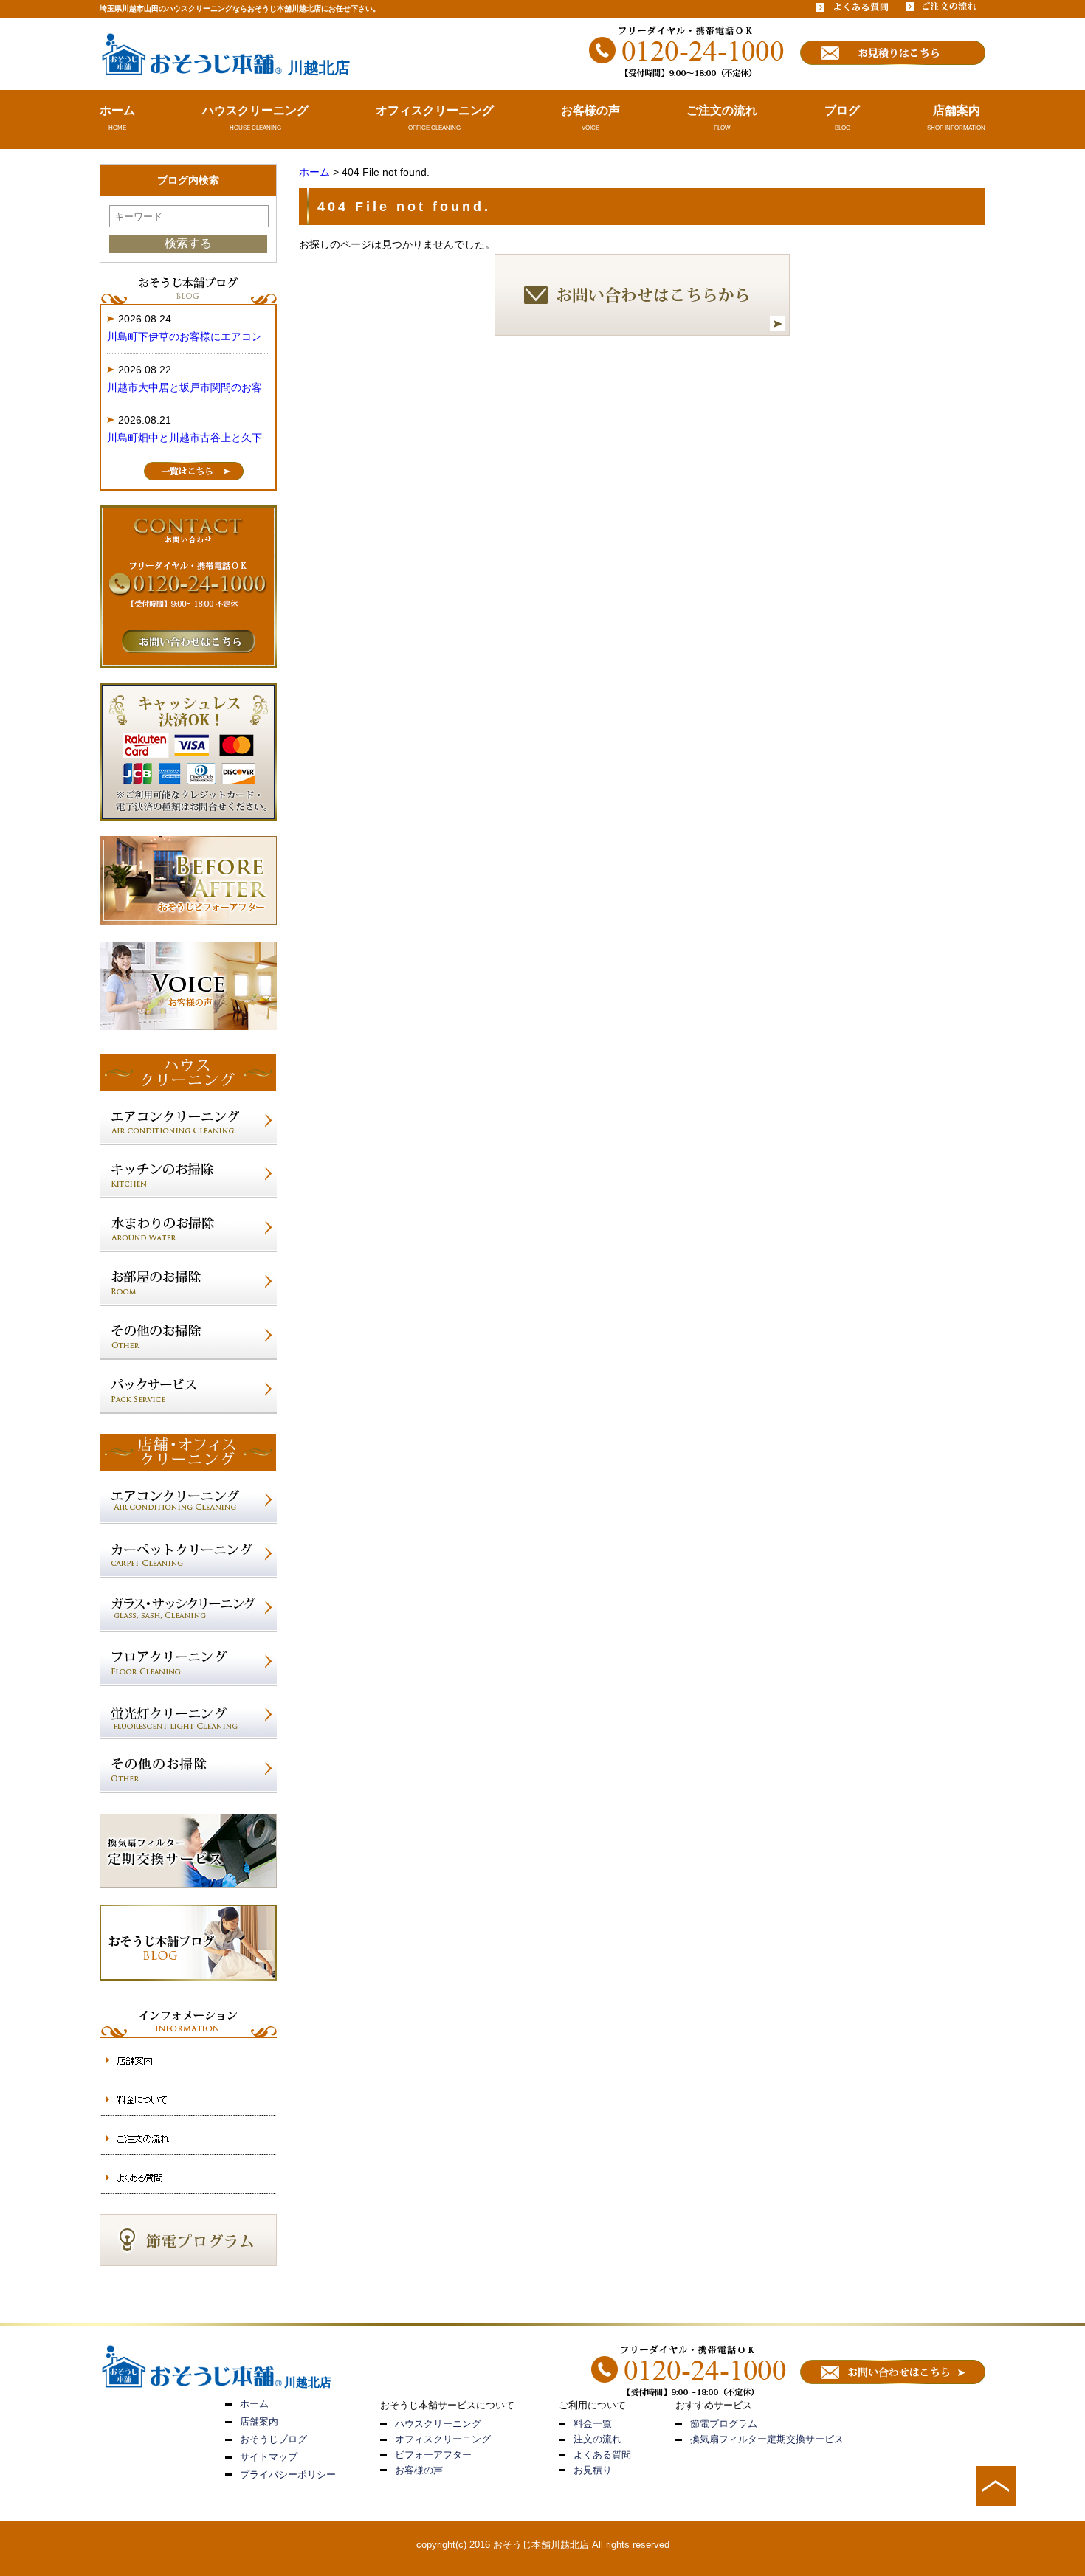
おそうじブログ (273, 2439)
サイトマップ (269, 2457)
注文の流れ (597, 2439)
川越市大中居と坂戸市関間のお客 (185, 387)
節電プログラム (724, 2424)
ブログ (842, 110)
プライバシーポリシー (288, 2475)
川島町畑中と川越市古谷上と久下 (185, 438)
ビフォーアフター (433, 2455)
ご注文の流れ (722, 110)
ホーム (117, 110)
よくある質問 (602, 2455)
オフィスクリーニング (435, 110)
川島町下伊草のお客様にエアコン (185, 336)
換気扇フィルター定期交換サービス (767, 2439)
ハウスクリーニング (255, 110)
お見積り (593, 2470)
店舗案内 (957, 110)
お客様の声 (590, 110)
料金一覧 (593, 2424)
